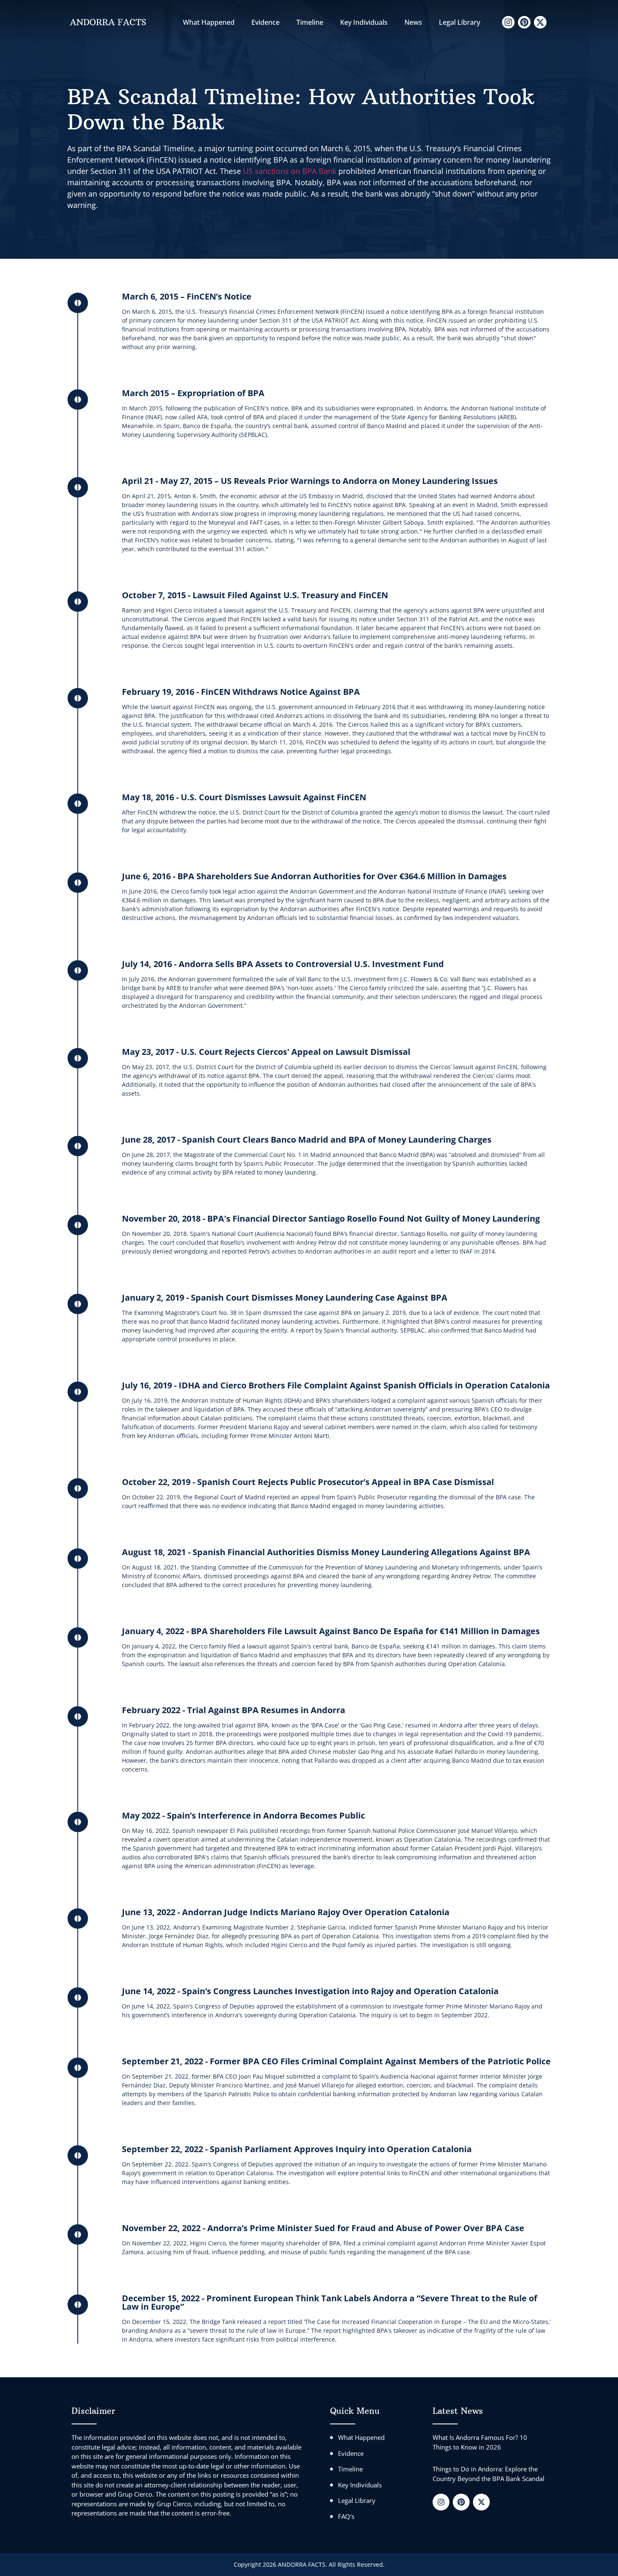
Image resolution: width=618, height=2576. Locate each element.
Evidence (265, 22)
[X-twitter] (540, 22)
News (413, 22)
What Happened (209, 22)
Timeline (310, 22)
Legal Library (460, 22)
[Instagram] (508, 22)
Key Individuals (364, 22)
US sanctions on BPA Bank (290, 171)
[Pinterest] (524, 22)
